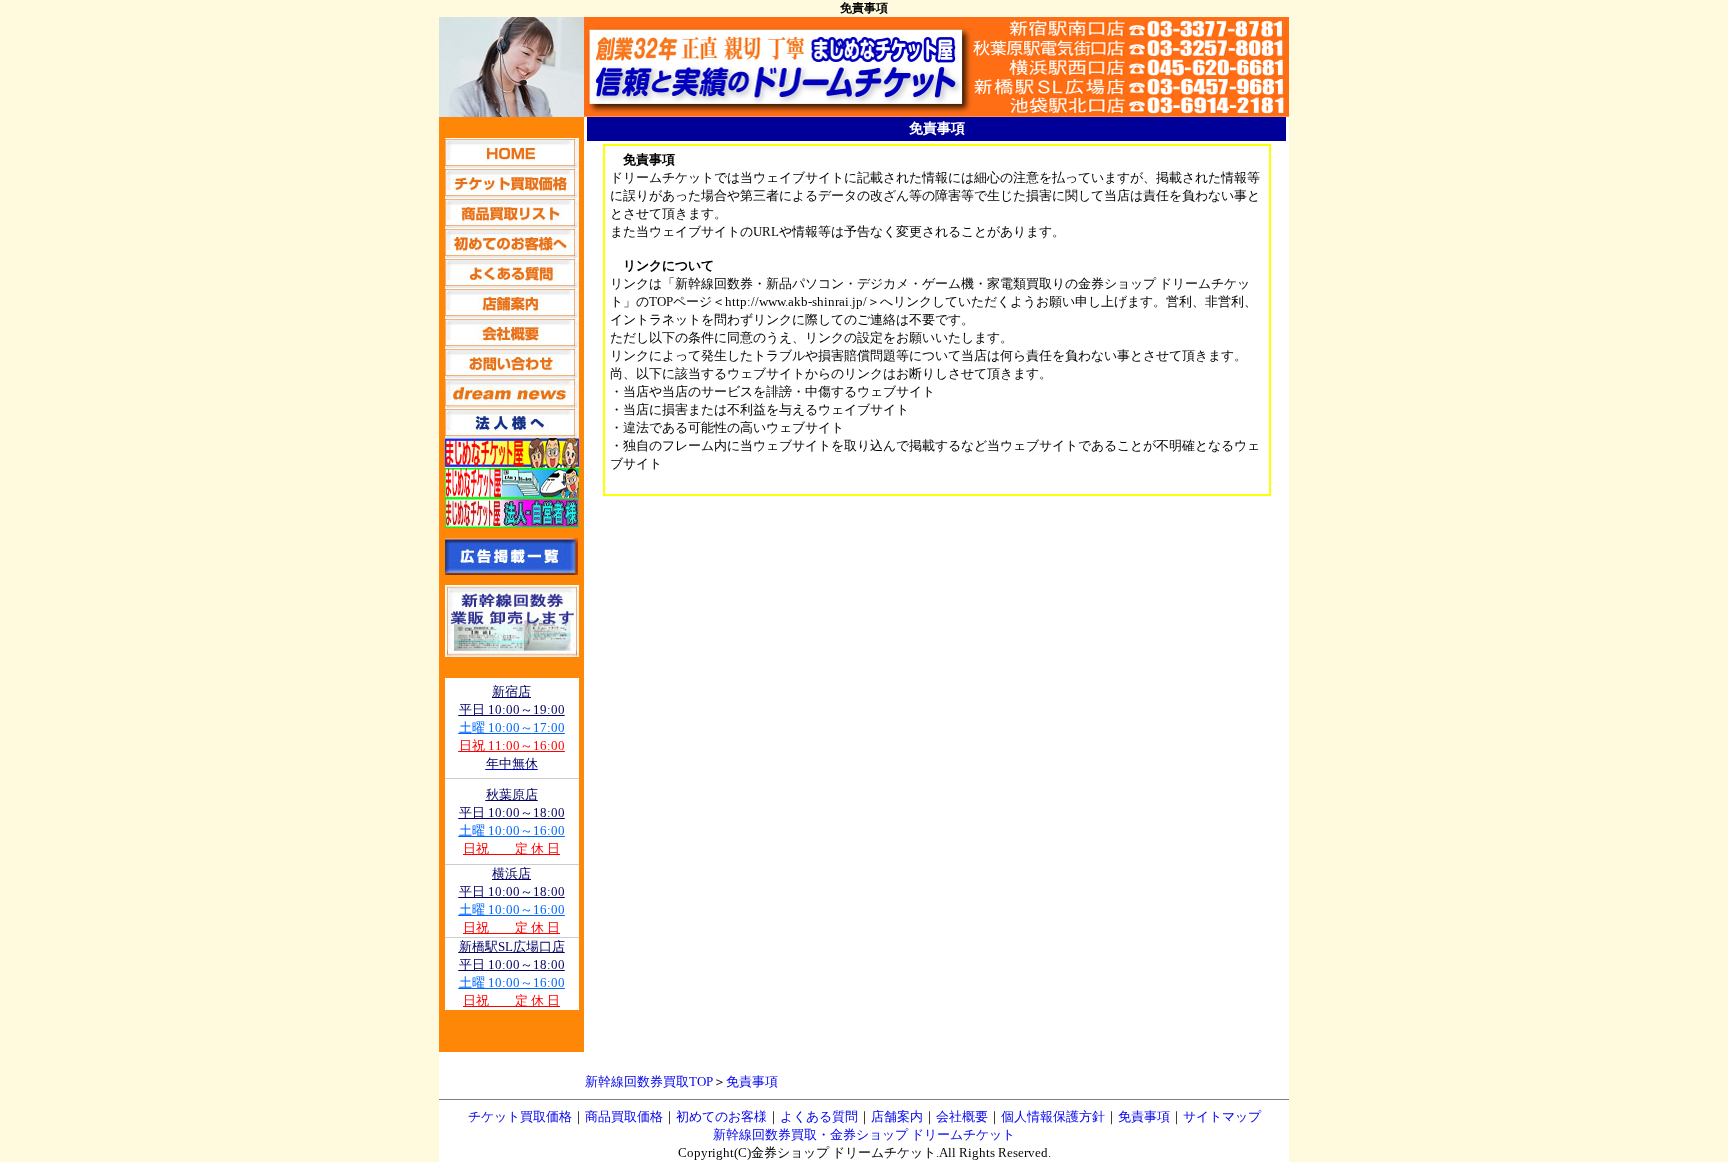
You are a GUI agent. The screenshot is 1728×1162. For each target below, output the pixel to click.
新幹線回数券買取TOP (649, 1081)
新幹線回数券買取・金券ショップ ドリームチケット (864, 1134)
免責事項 (752, 1081)
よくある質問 (819, 1116)
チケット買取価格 (520, 1116)
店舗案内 (897, 1116)
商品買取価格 (624, 1116)
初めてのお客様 (721, 1116)
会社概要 (962, 1116)
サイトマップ (1222, 1116)
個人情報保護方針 (1053, 1116)
